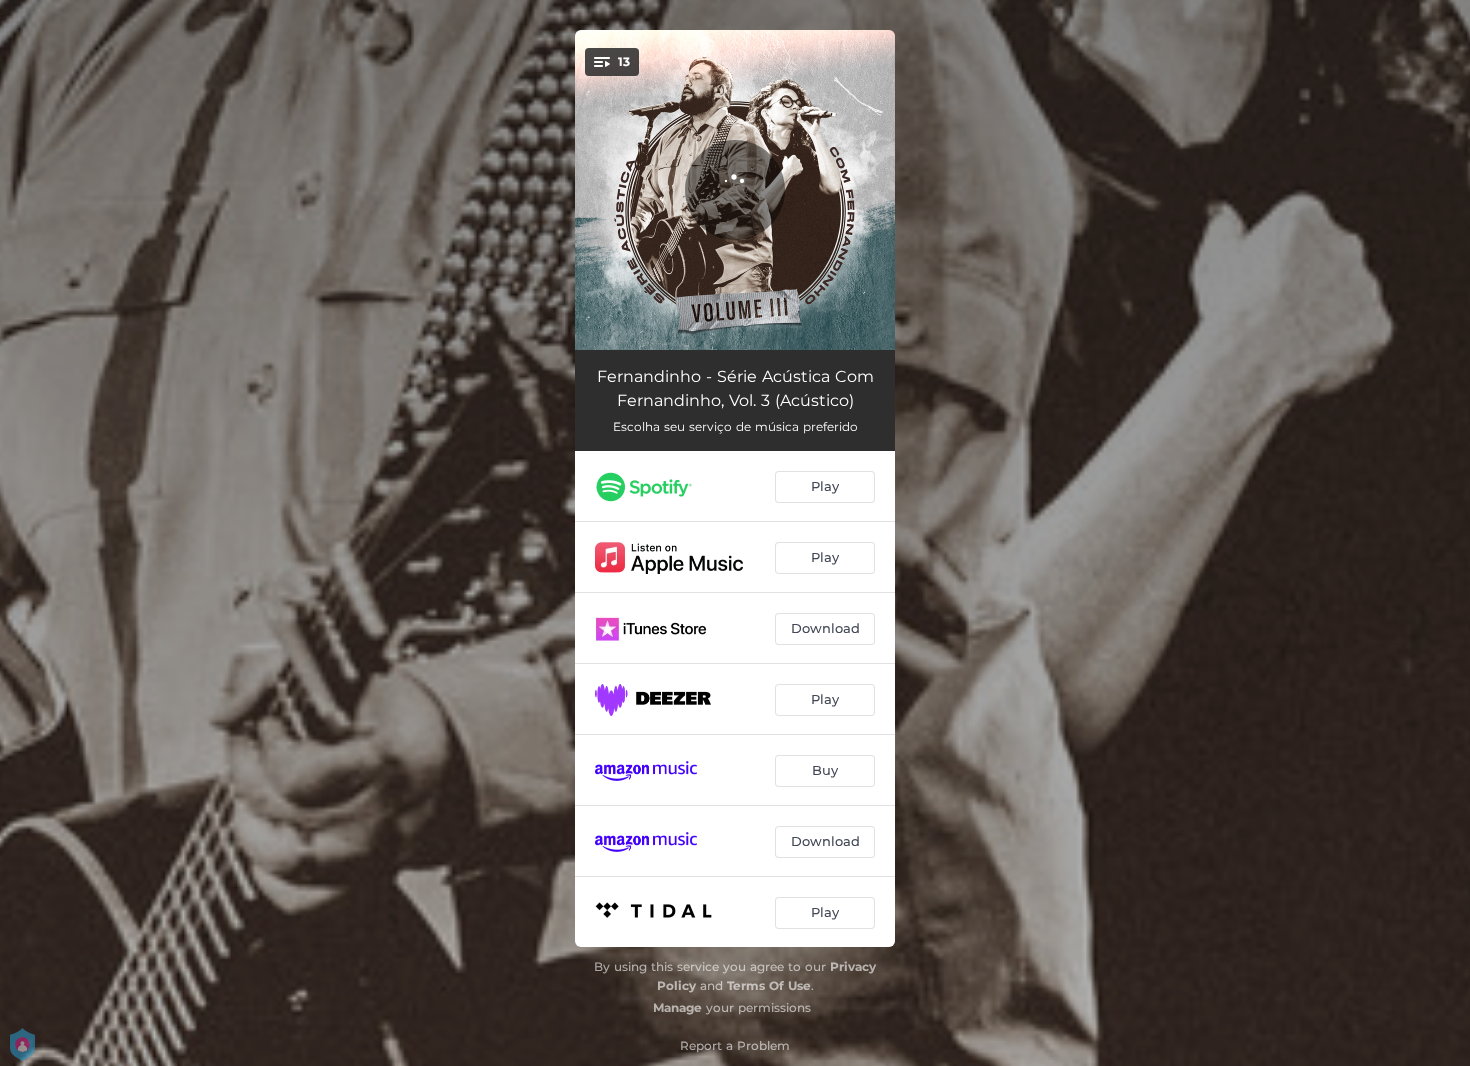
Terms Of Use (769, 985)
